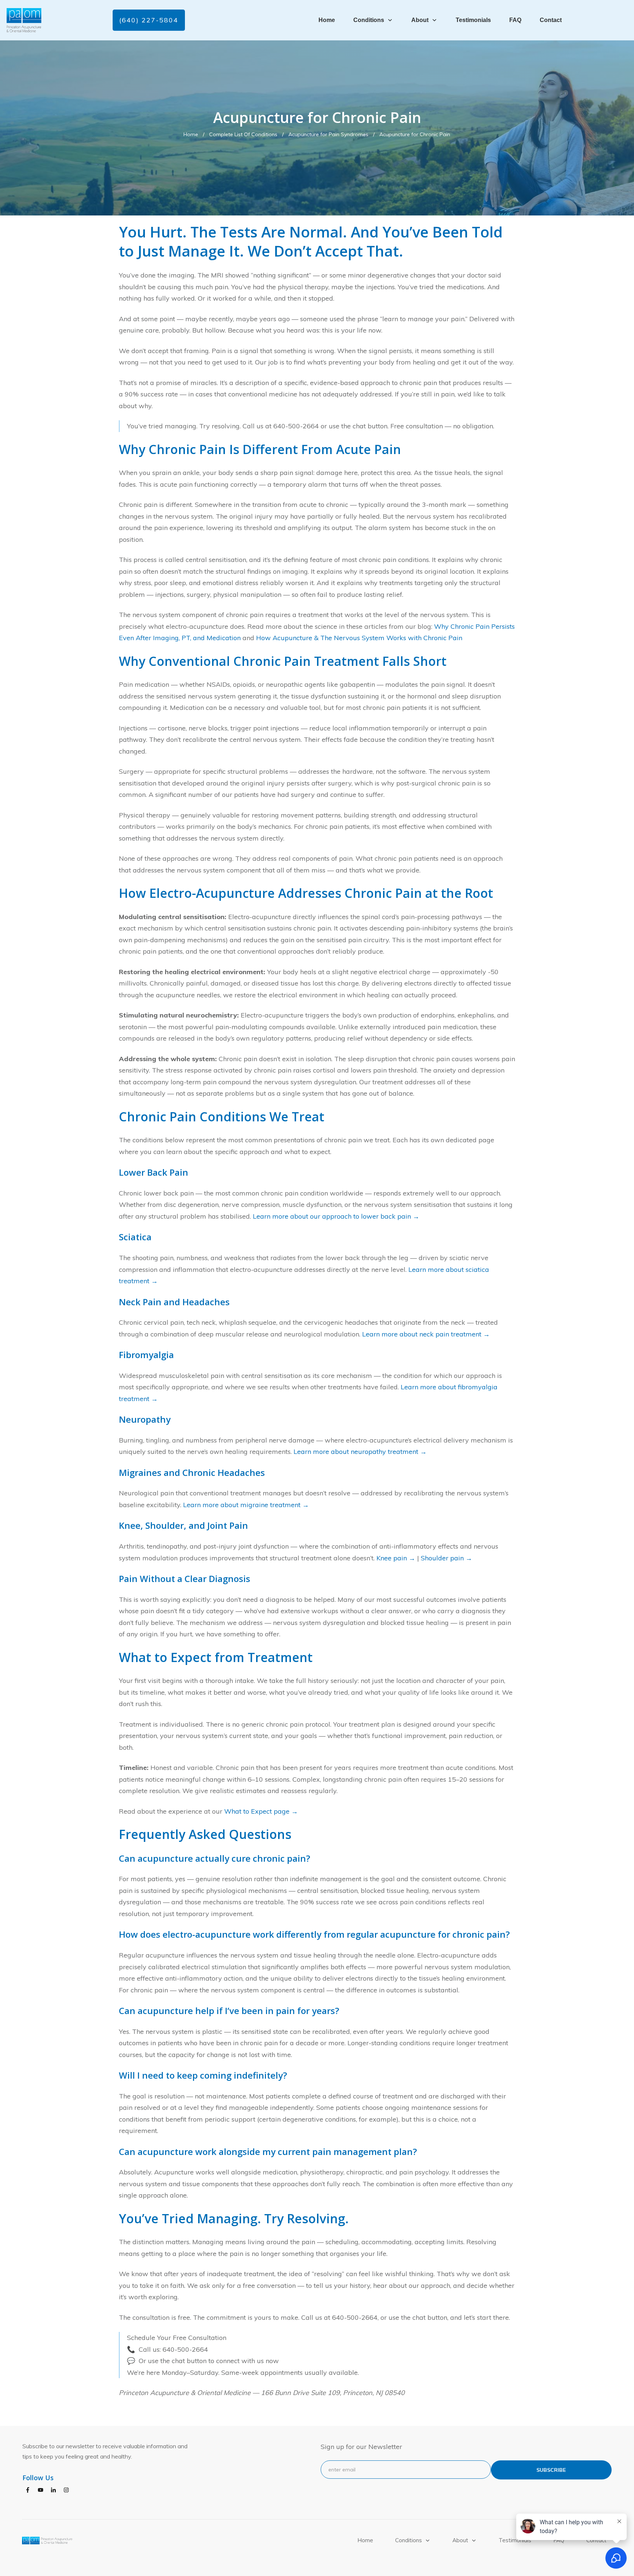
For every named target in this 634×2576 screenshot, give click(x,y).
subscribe (551, 2470)
